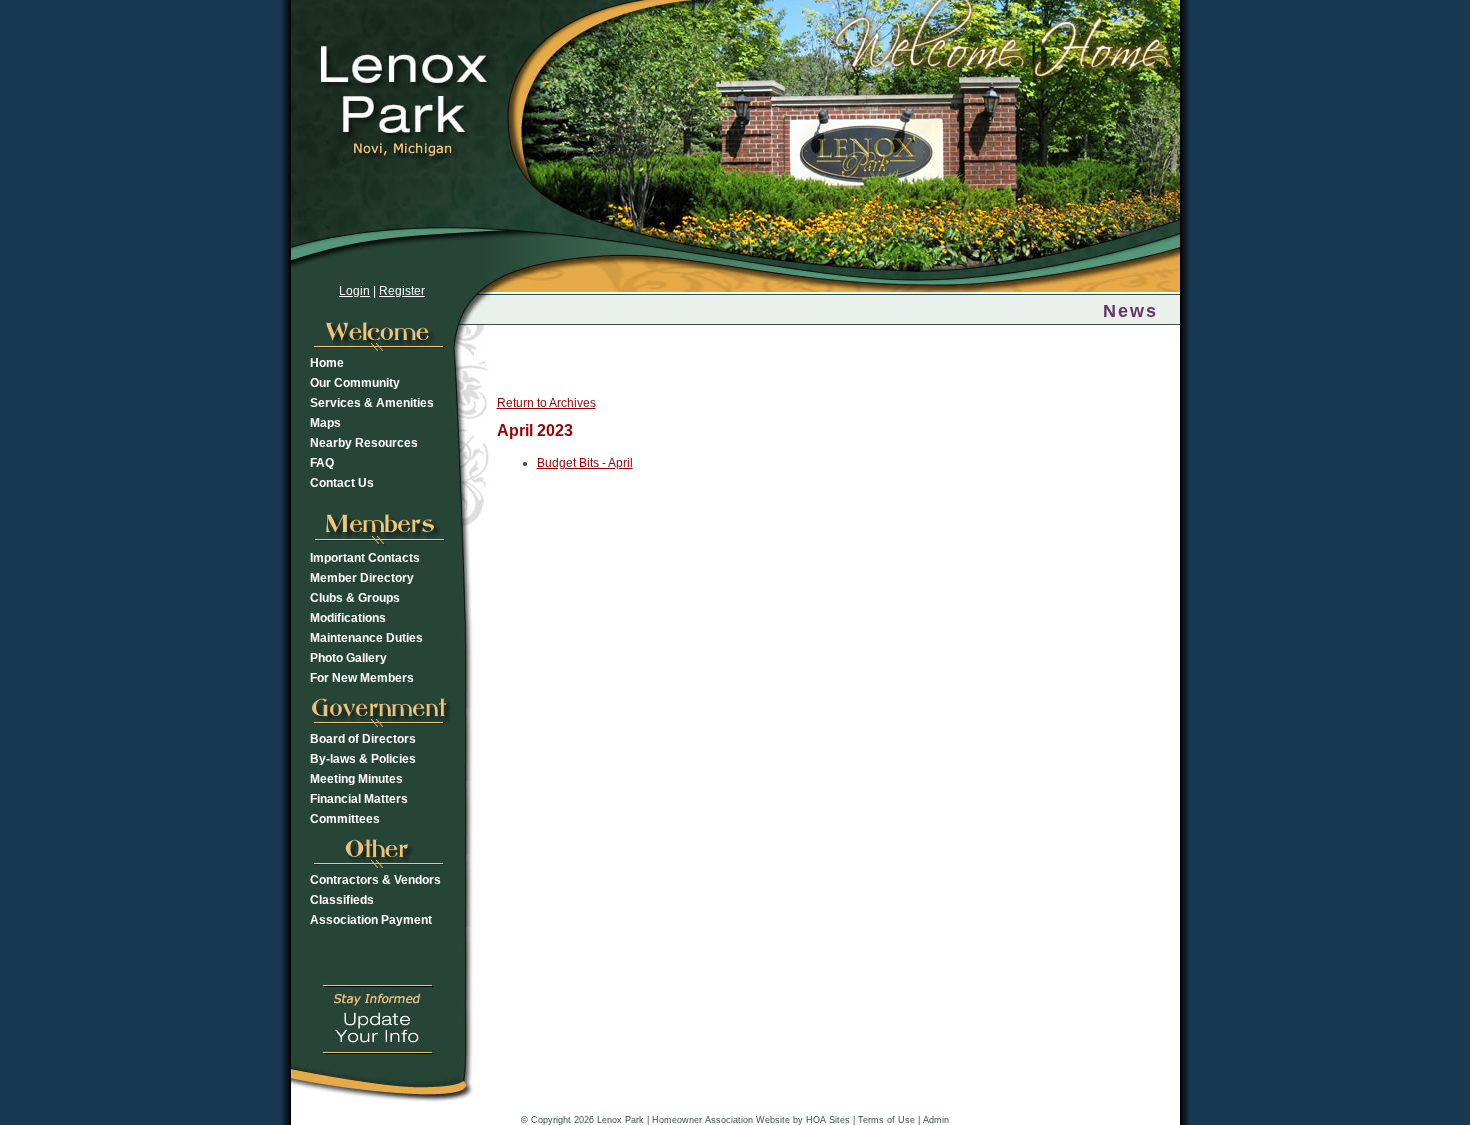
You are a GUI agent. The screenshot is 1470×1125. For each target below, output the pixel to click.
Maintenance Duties (366, 638)
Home (327, 363)
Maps (325, 423)
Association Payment (371, 920)
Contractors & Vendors (375, 880)
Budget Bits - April (585, 463)
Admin (936, 1120)
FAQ (322, 463)
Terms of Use (886, 1120)
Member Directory (362, 578)
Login (354, 291)
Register (402, 291)
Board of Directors (363, 739)
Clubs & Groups (355, 598)
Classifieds (342, 900)
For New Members (362, 678)
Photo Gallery (348, 658)
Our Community (355, 383)
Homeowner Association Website (721, 1120)
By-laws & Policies (363, 759)
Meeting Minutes (356, 779)
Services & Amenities (372, 403)
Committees (345, 819)
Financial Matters (359, 799)
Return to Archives (546, 403)
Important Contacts (365, 558)
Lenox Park (620, 1120)
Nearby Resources (364, 443)
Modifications (348, 618)
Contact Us (342, 483)
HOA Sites (828, 1120)
